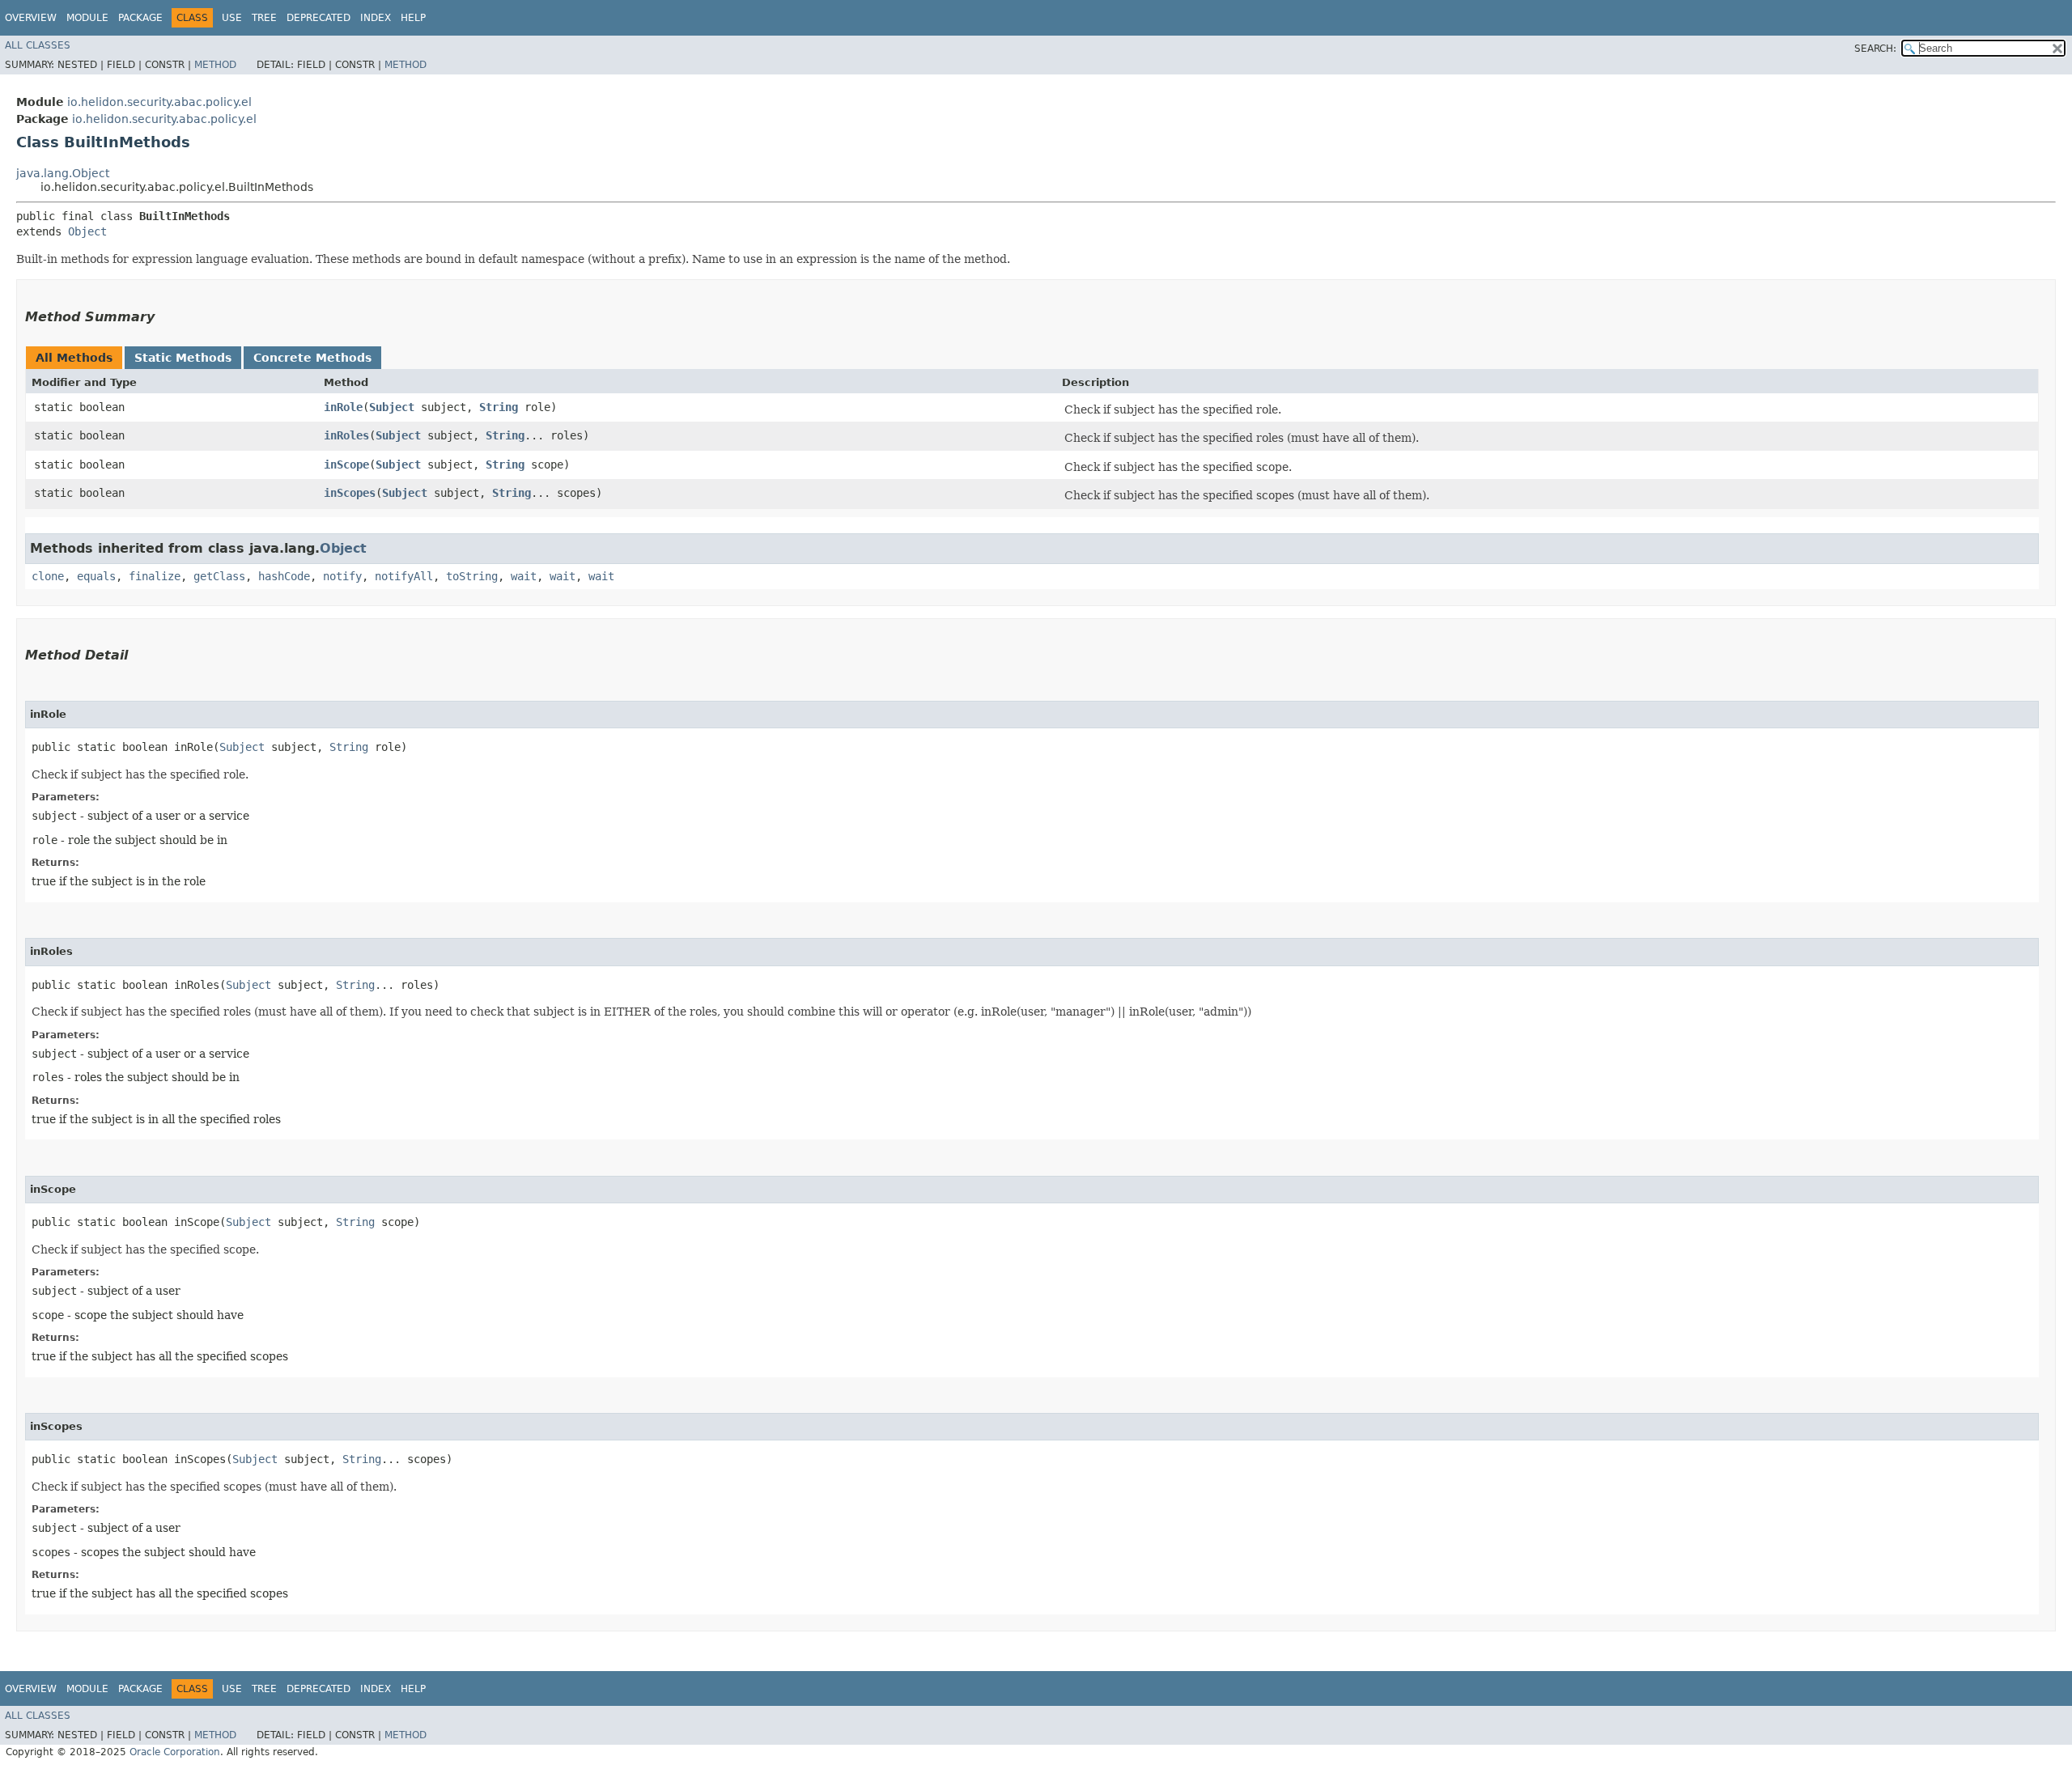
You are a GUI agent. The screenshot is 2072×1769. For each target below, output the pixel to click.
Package (140, 18)
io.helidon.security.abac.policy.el (159, 102)
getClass (219, 576)
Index (376, 18)
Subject (392, 407)
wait (524, 576)
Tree (264, 18)
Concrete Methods (312, 358)
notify (342, 576)
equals (96, 576)
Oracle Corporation (175, 1752)
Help (413, 18)
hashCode (284, 576)
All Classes (38, 45)
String (499, 407)
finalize (155, 576)
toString (472, 576)
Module (87, 18)
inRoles (346, 435)
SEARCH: (1875, 49)
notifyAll (404, 576)
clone (48, 576)
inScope (346, 465)
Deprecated (318, 18)
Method (215, 65)
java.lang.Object (63, 173)
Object (87, 231)
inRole (343, 407)
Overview (31, 18)
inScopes (350, 493)
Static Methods (183, 358)
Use (232, 18)
